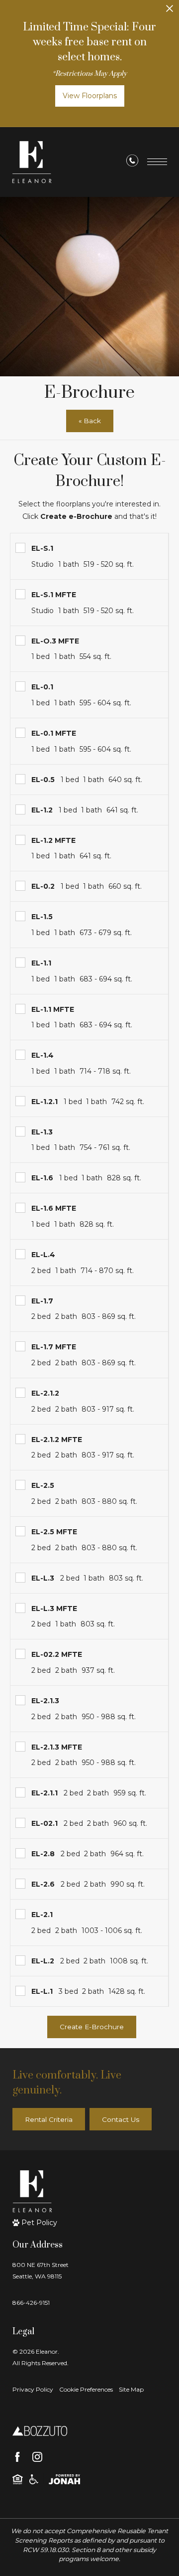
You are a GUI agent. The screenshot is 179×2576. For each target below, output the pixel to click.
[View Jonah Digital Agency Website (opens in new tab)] (64, 2479)
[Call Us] (132, 162)
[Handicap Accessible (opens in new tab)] (34, 2479)
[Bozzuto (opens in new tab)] (40, 2430)
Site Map (131, 2389)
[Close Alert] (170, 11)
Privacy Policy (33, 2389)
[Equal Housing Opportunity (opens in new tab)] (18, 2479)
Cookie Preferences (86, 2389)
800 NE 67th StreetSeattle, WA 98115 (41, 2270)
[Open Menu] (157, 162)
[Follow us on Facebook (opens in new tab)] (17, 2457)
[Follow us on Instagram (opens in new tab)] (37, 2457)
